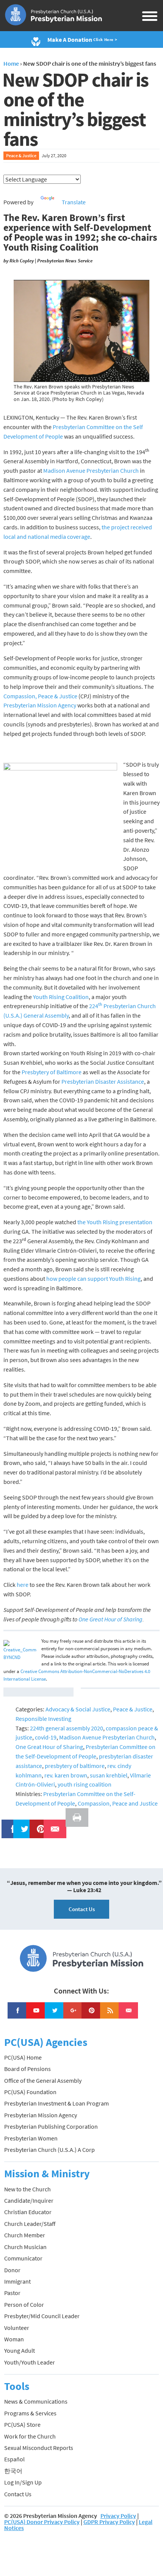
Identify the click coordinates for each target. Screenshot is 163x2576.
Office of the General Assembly (43, 2080)
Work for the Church (30, 2436)
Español (14, 2459)
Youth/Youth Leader (30, 2362)
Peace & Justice (21, 155)
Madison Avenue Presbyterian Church (91, 470)
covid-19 (46, 1737)
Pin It (38, 1824)
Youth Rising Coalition (61, 997)
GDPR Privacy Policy (109, 2522)
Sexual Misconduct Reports (39, 2448)
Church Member (25, 2235)
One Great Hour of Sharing (49, 1747)
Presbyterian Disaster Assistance (103, 1081)
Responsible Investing (43, 1719)
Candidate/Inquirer (29, 2200)
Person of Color (24, 2305)
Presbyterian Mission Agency (40, 705)
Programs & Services (30, 2413)
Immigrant (17, 2281)
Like (9, 1824)
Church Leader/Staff (30, 2224)
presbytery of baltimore (75, 1766)
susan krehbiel (109, 1775)
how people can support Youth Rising (93, 1279)
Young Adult (20, 2350)
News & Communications (36, 2401)
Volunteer (17, 2328)
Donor (12, 2270)
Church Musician (25, 2247)
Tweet (23, 1824)
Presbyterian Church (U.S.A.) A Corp (49, 2150)
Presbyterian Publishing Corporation (51, 2126)
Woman (14, 2339)
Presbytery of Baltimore (52, 1072)
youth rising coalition (85, 1784)
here (23, 1585)
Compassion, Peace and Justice (118, 1803)
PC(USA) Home (23, 2057)
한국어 (13, 2471)
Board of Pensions (27, 2069)
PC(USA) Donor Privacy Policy (42, 2522)
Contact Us (82, 1909)
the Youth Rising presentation (115, 1222)
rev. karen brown (66, 1775)
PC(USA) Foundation (30, 2092)
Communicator (23, 2258)
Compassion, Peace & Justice (40, 696)
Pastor (12, 2293)
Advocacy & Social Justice (78, 1709)
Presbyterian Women (31, 2138)
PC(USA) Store (22, 2424)
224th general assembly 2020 (67, 1728)
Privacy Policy (118, 2516)
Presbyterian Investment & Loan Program (56, 2103)
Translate (74, 202)
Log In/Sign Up (23, 2482)
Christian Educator (28, 2212)
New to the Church (27, 2189)
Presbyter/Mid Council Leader (42, 2316)
